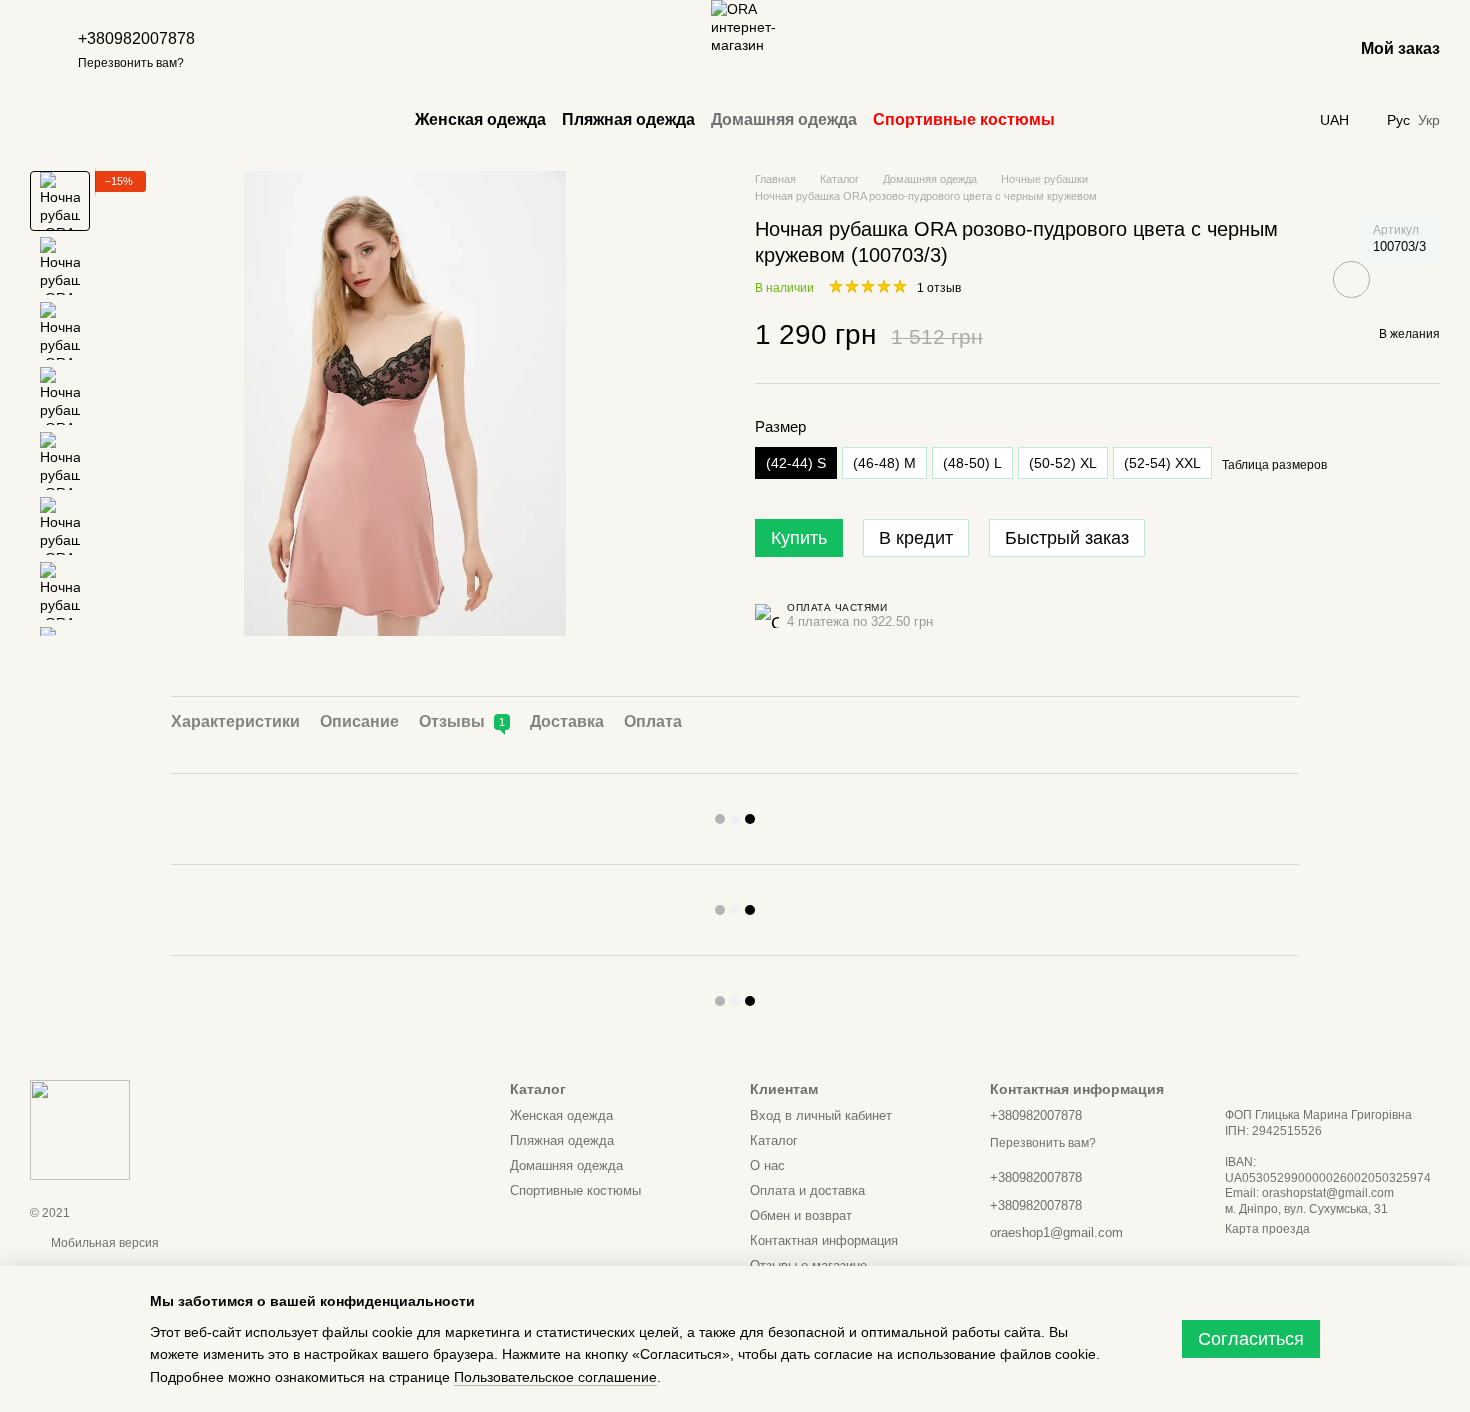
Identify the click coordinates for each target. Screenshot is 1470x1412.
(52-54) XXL (1162, 463)
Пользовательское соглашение (555, 1377)
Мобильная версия (103, 1243)
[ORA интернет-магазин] (80, 1129)
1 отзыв (939, 288)
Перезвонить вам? (131, 63)
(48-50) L (972, 463)
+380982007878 (136, 38)
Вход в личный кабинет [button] (821, 1115)
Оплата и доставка (807, 1190)
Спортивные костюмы (964, 119)
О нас (767, 1165)
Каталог (774, 1140)
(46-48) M (884, 463)
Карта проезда (1267, 1229)
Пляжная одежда (628, 119)
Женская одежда (480, 119)
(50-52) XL (1063, 463)
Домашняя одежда (784, 119)
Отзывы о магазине (808, 1265)
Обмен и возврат (801, 1215)
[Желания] (1285, 50)
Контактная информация (824, 1240)
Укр (1429, 120)
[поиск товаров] (625, 50)
